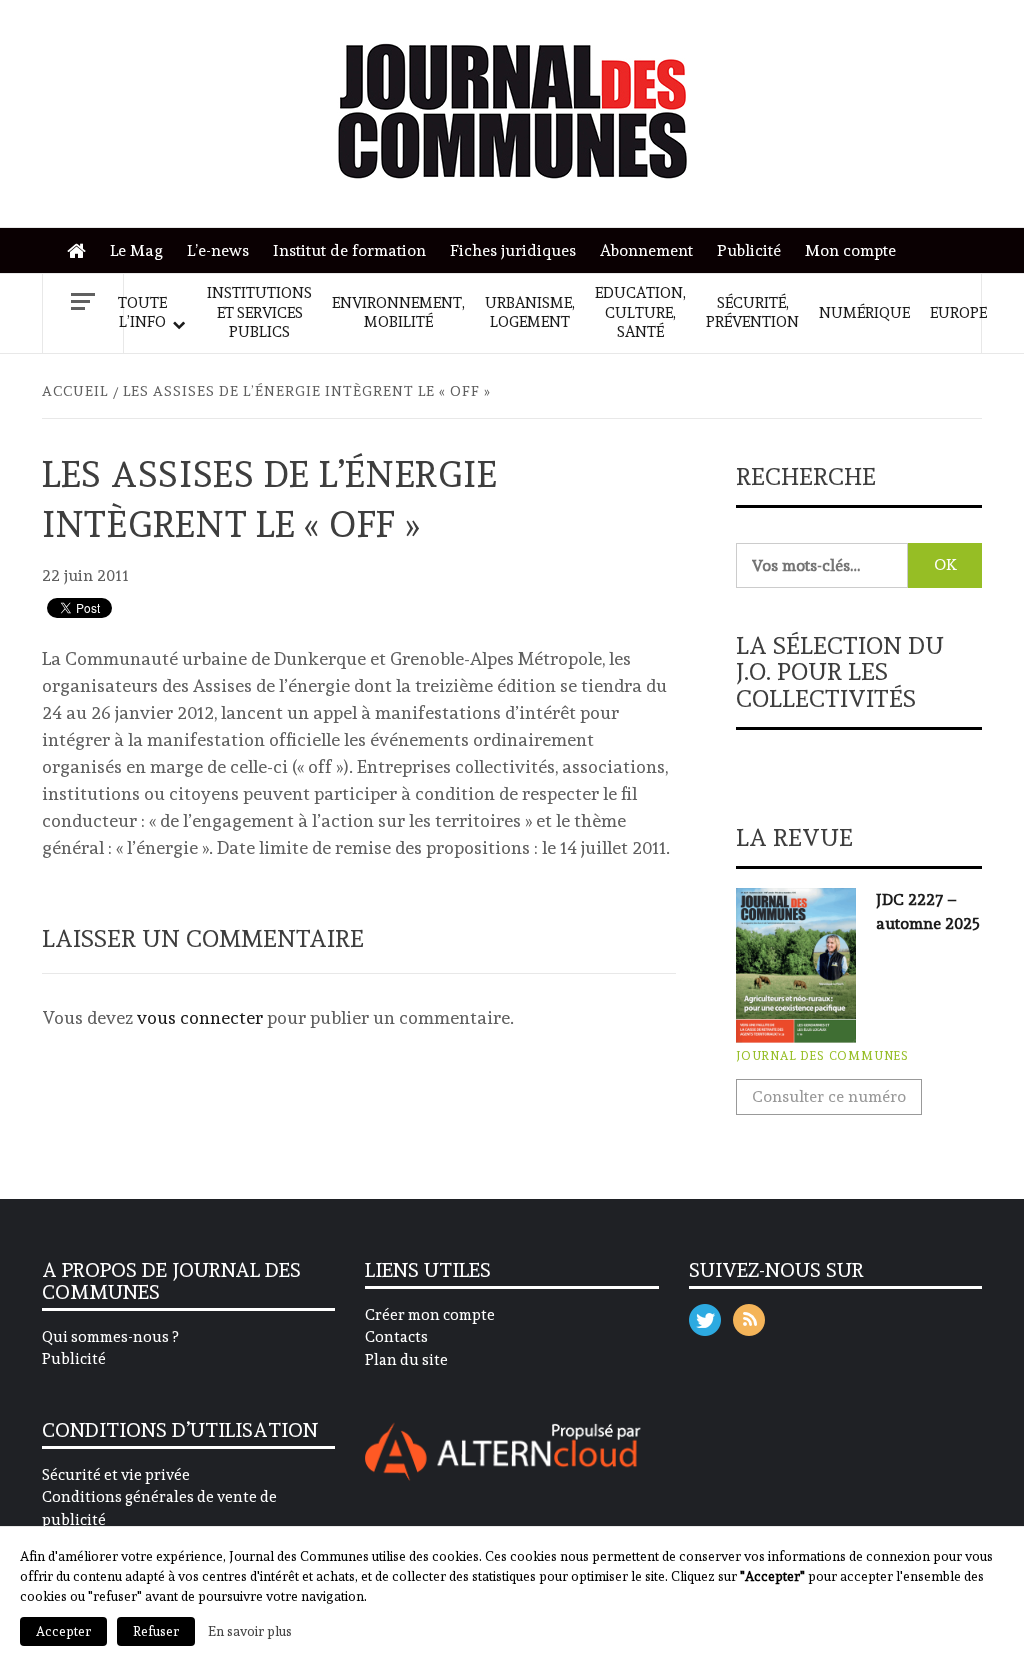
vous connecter (200, 1017)
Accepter (63, 1631)
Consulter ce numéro (829, 1096)
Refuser (156, 1631)
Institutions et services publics (259, 312)
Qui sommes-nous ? (110, 1337)
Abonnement (646, 250)
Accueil (81, 251)
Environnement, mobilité (398, 313)
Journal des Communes (822, 1056)
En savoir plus (250, 1631)
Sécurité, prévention (752, 313)
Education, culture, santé (640, 312)
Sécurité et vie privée (116, 1475)
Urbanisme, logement (530, 313)
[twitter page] (705, 1315)
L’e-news (218, 250)
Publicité (749, 250)
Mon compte (850, 250)
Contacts (396, 1337)
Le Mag (136, 250)
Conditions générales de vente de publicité (159, 1508)
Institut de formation (349, 250)
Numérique (864, 313)
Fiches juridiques (513, 250)
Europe (958, 313)
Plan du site (406, 1360)
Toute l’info (142, 313)
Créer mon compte (430, 1315)
